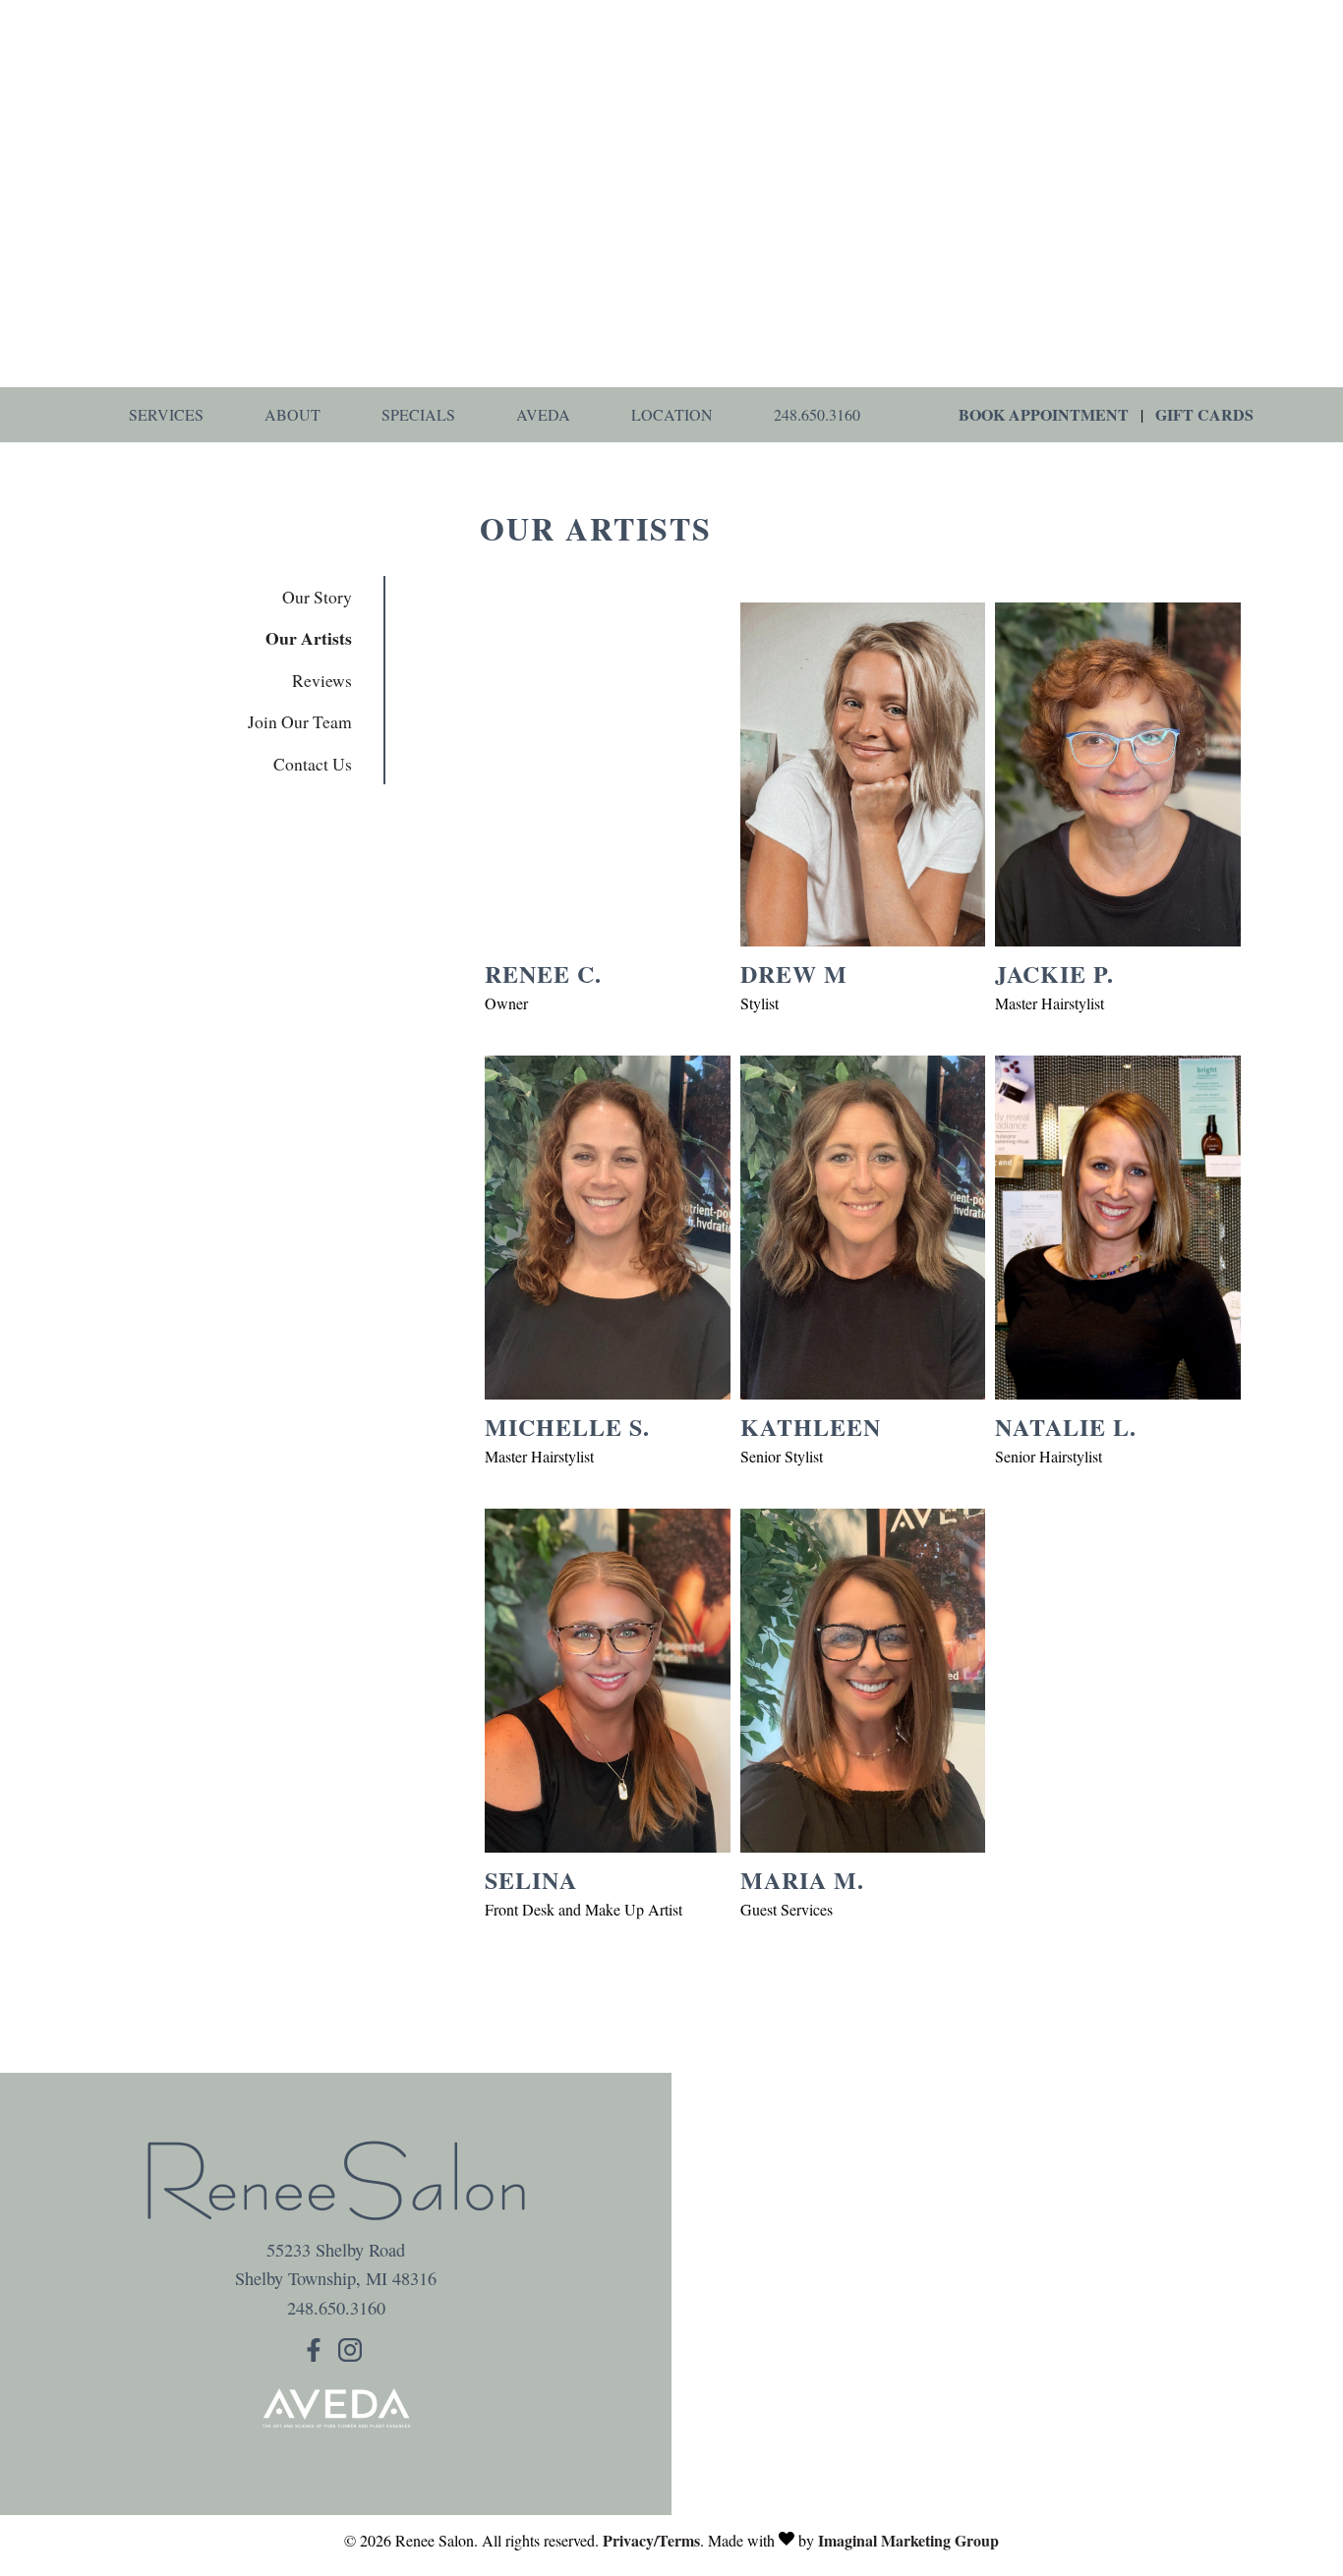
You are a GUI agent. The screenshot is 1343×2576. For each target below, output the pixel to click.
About (292, 414)
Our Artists (309, 638)
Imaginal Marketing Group (908, 2540)
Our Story (317, 597)
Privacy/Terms (651, 2540)
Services (166, 414)
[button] (318, 2355)
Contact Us (313, 764)
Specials (418, 414)
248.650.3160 (817, 414)
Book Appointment (1044, 414)
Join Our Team (300, 721)
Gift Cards (1204, 414)
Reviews (322, 680)
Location (672, 414)
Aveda (543, 414)
